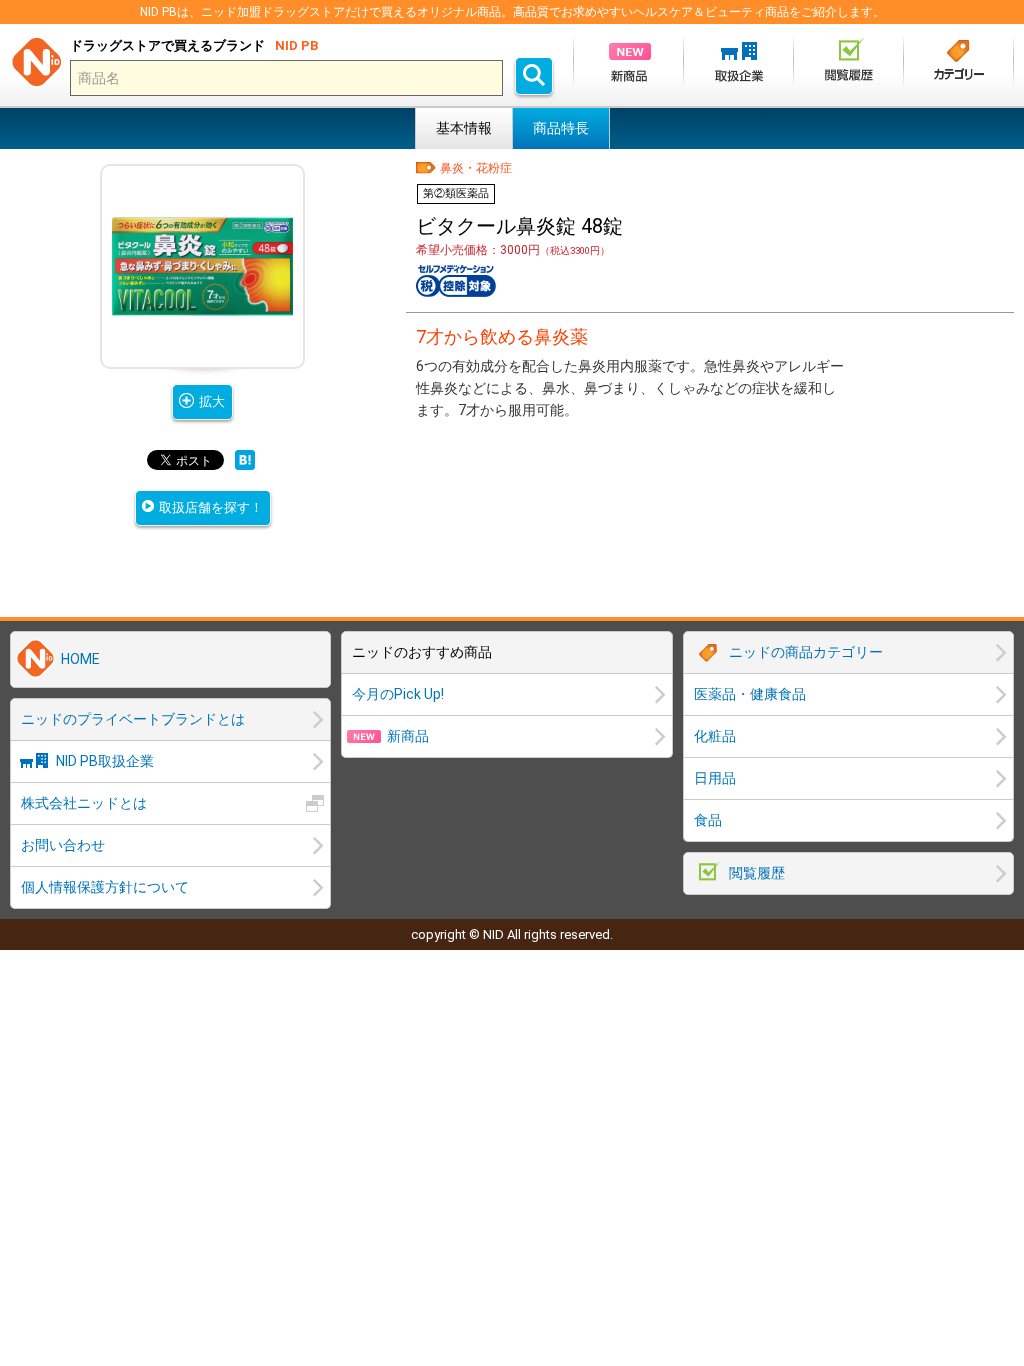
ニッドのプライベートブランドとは (133, 719)
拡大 (212, 401)
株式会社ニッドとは (84, 803)
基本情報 (464, 128)
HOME (80, 659)
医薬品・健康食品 (750, 694)
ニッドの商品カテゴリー (806, 652)
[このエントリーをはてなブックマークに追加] (245, 464)
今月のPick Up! (398, 694)
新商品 (408, 736)
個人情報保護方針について (105, 887)
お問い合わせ (63, 845)
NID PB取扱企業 (105, 761)
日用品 (715, 778)
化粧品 (715, 736)
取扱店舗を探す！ (211, 507)
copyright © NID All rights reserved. (512, 934)
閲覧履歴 (757, 873)
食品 (708, 820)
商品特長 (561, 128)
